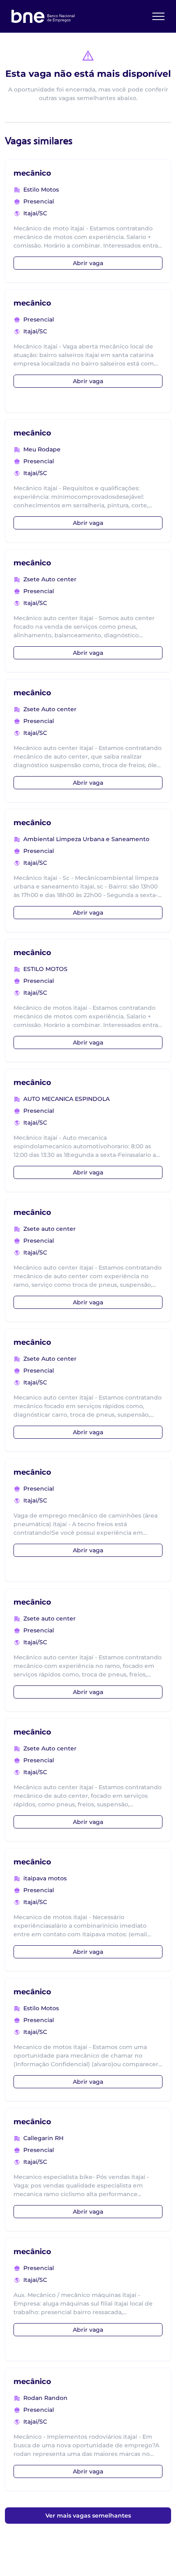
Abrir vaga (88, 263)
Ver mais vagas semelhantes (88, 2516)
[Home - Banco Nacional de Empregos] (43, 16)
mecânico (32, 173)
